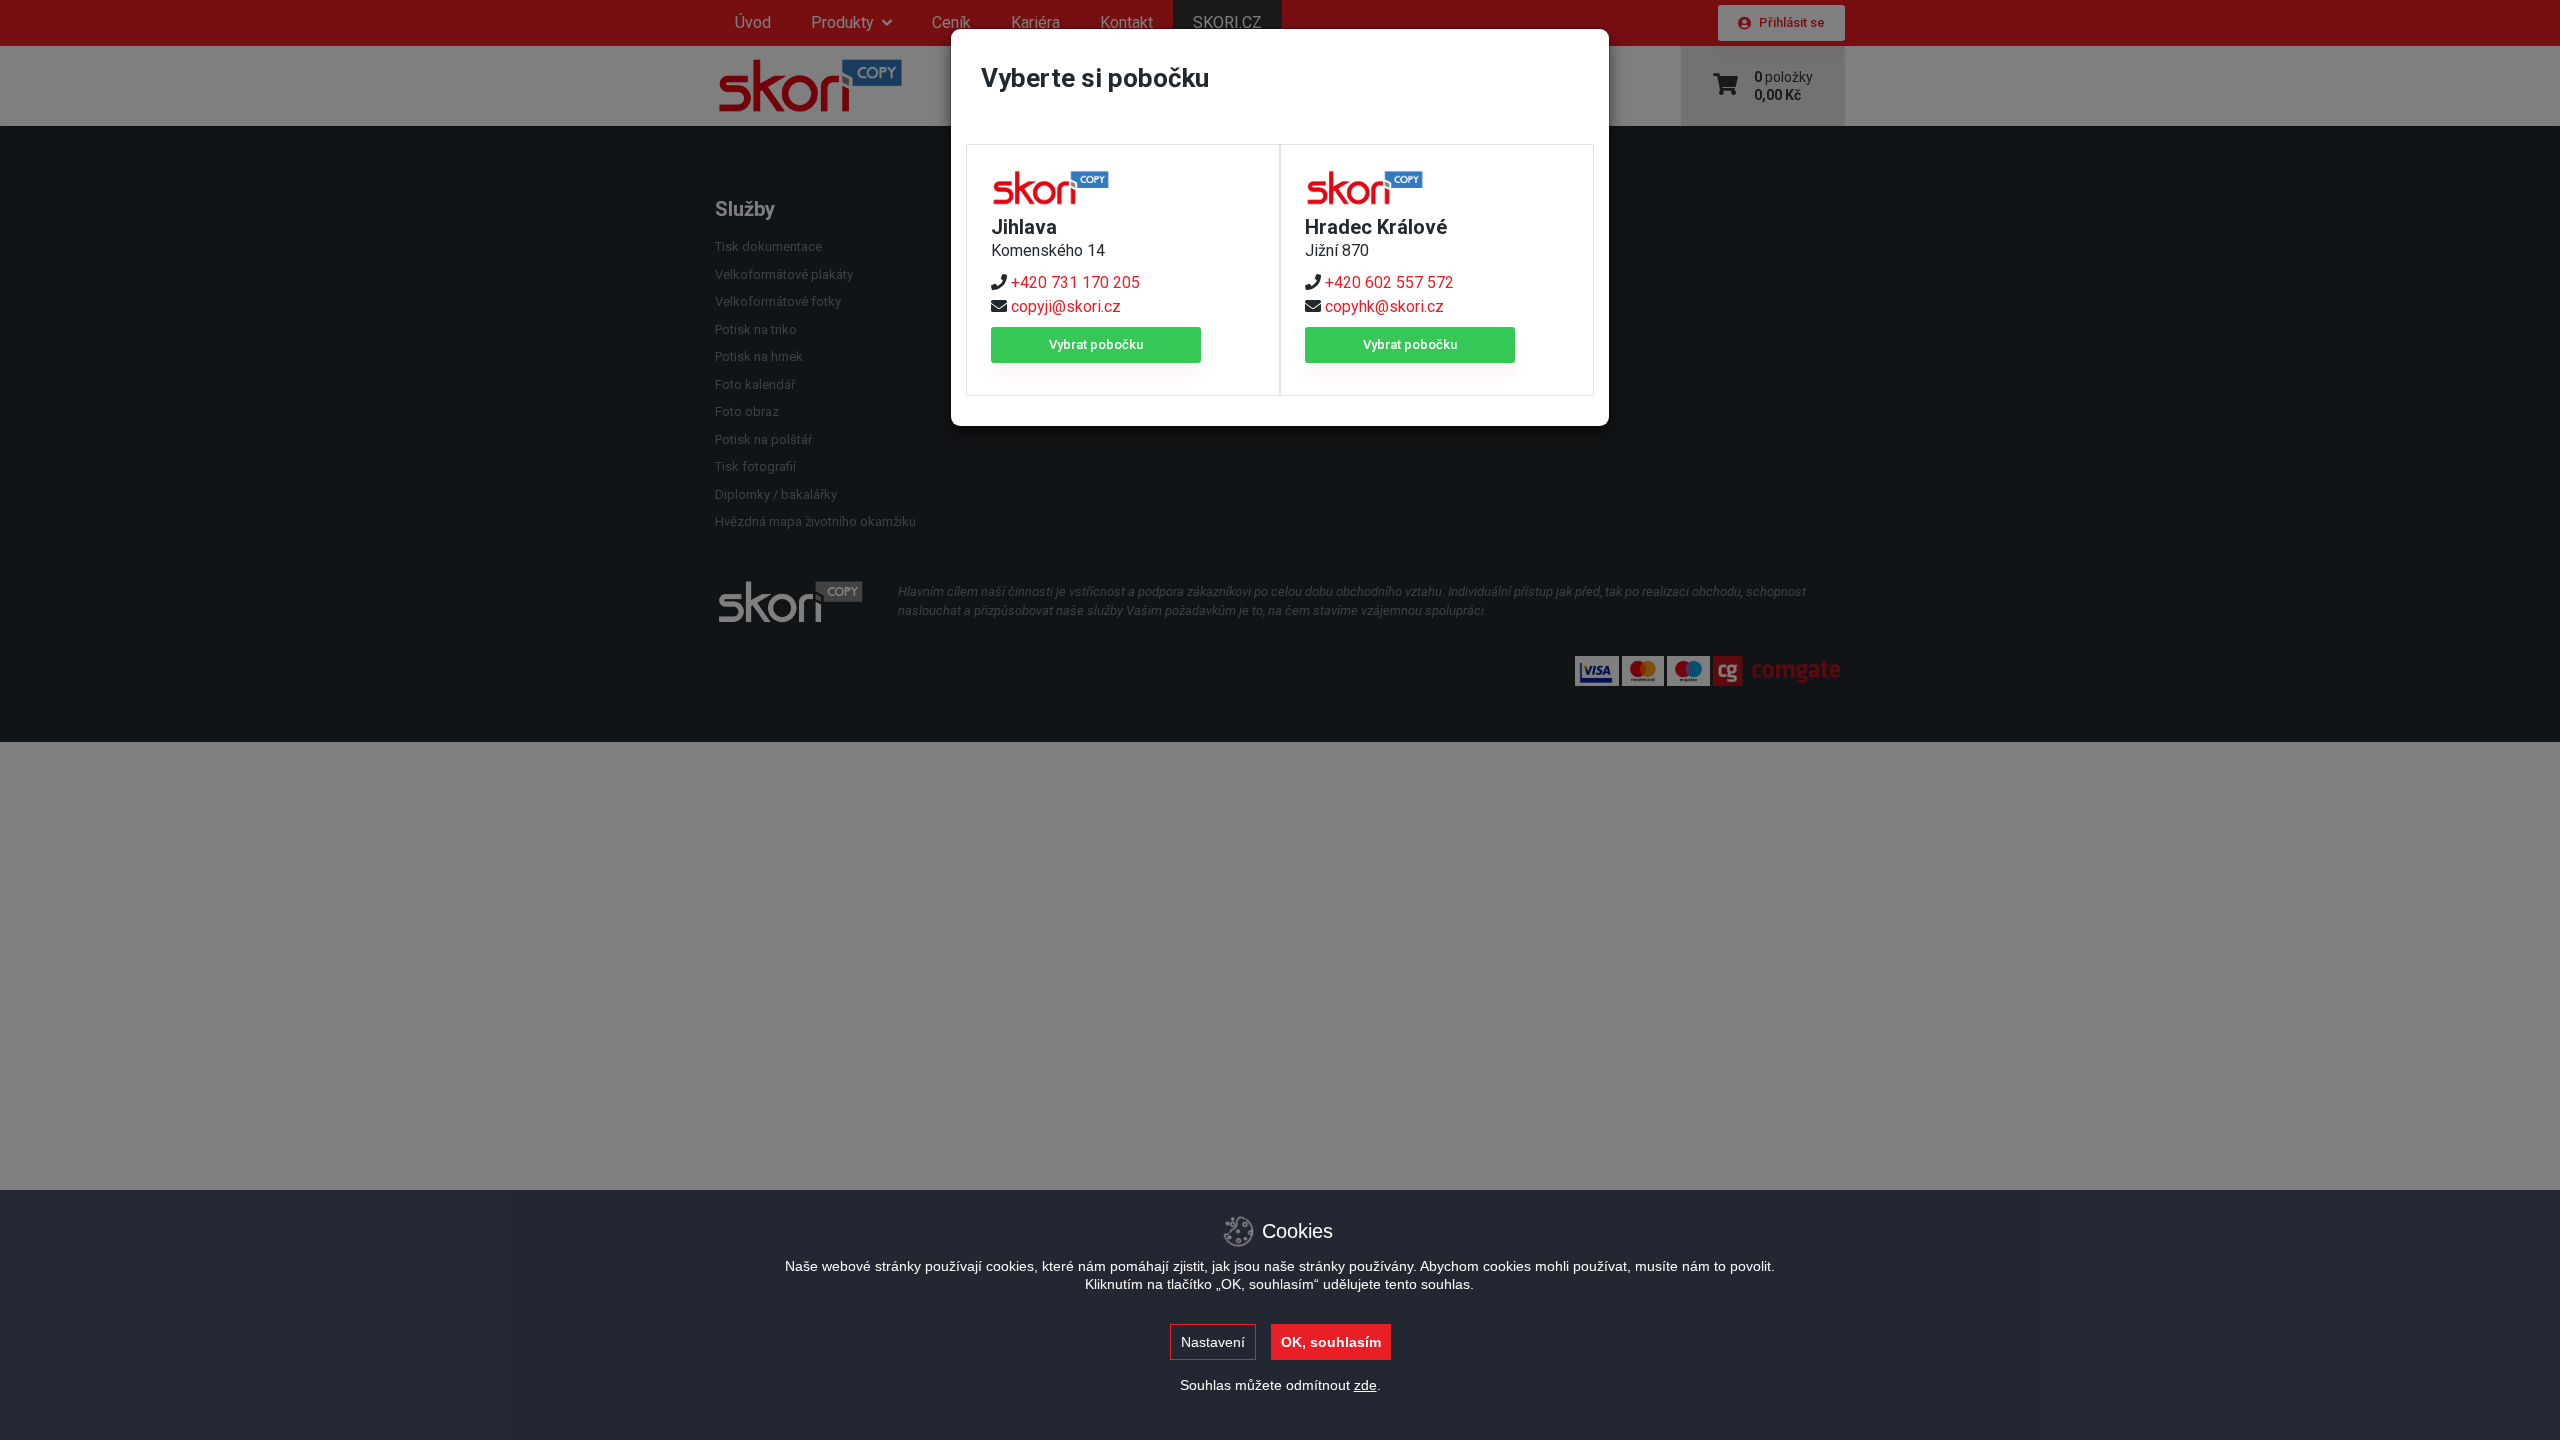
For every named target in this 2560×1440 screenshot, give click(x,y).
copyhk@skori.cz (1384, 306)
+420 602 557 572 (1389, 282)
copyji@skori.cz (1066, 306)
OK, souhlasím (1331, 1342)
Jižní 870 (1337, 250)
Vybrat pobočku (1096, 344)
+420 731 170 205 (1075, 282)
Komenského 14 (1048, 250)
